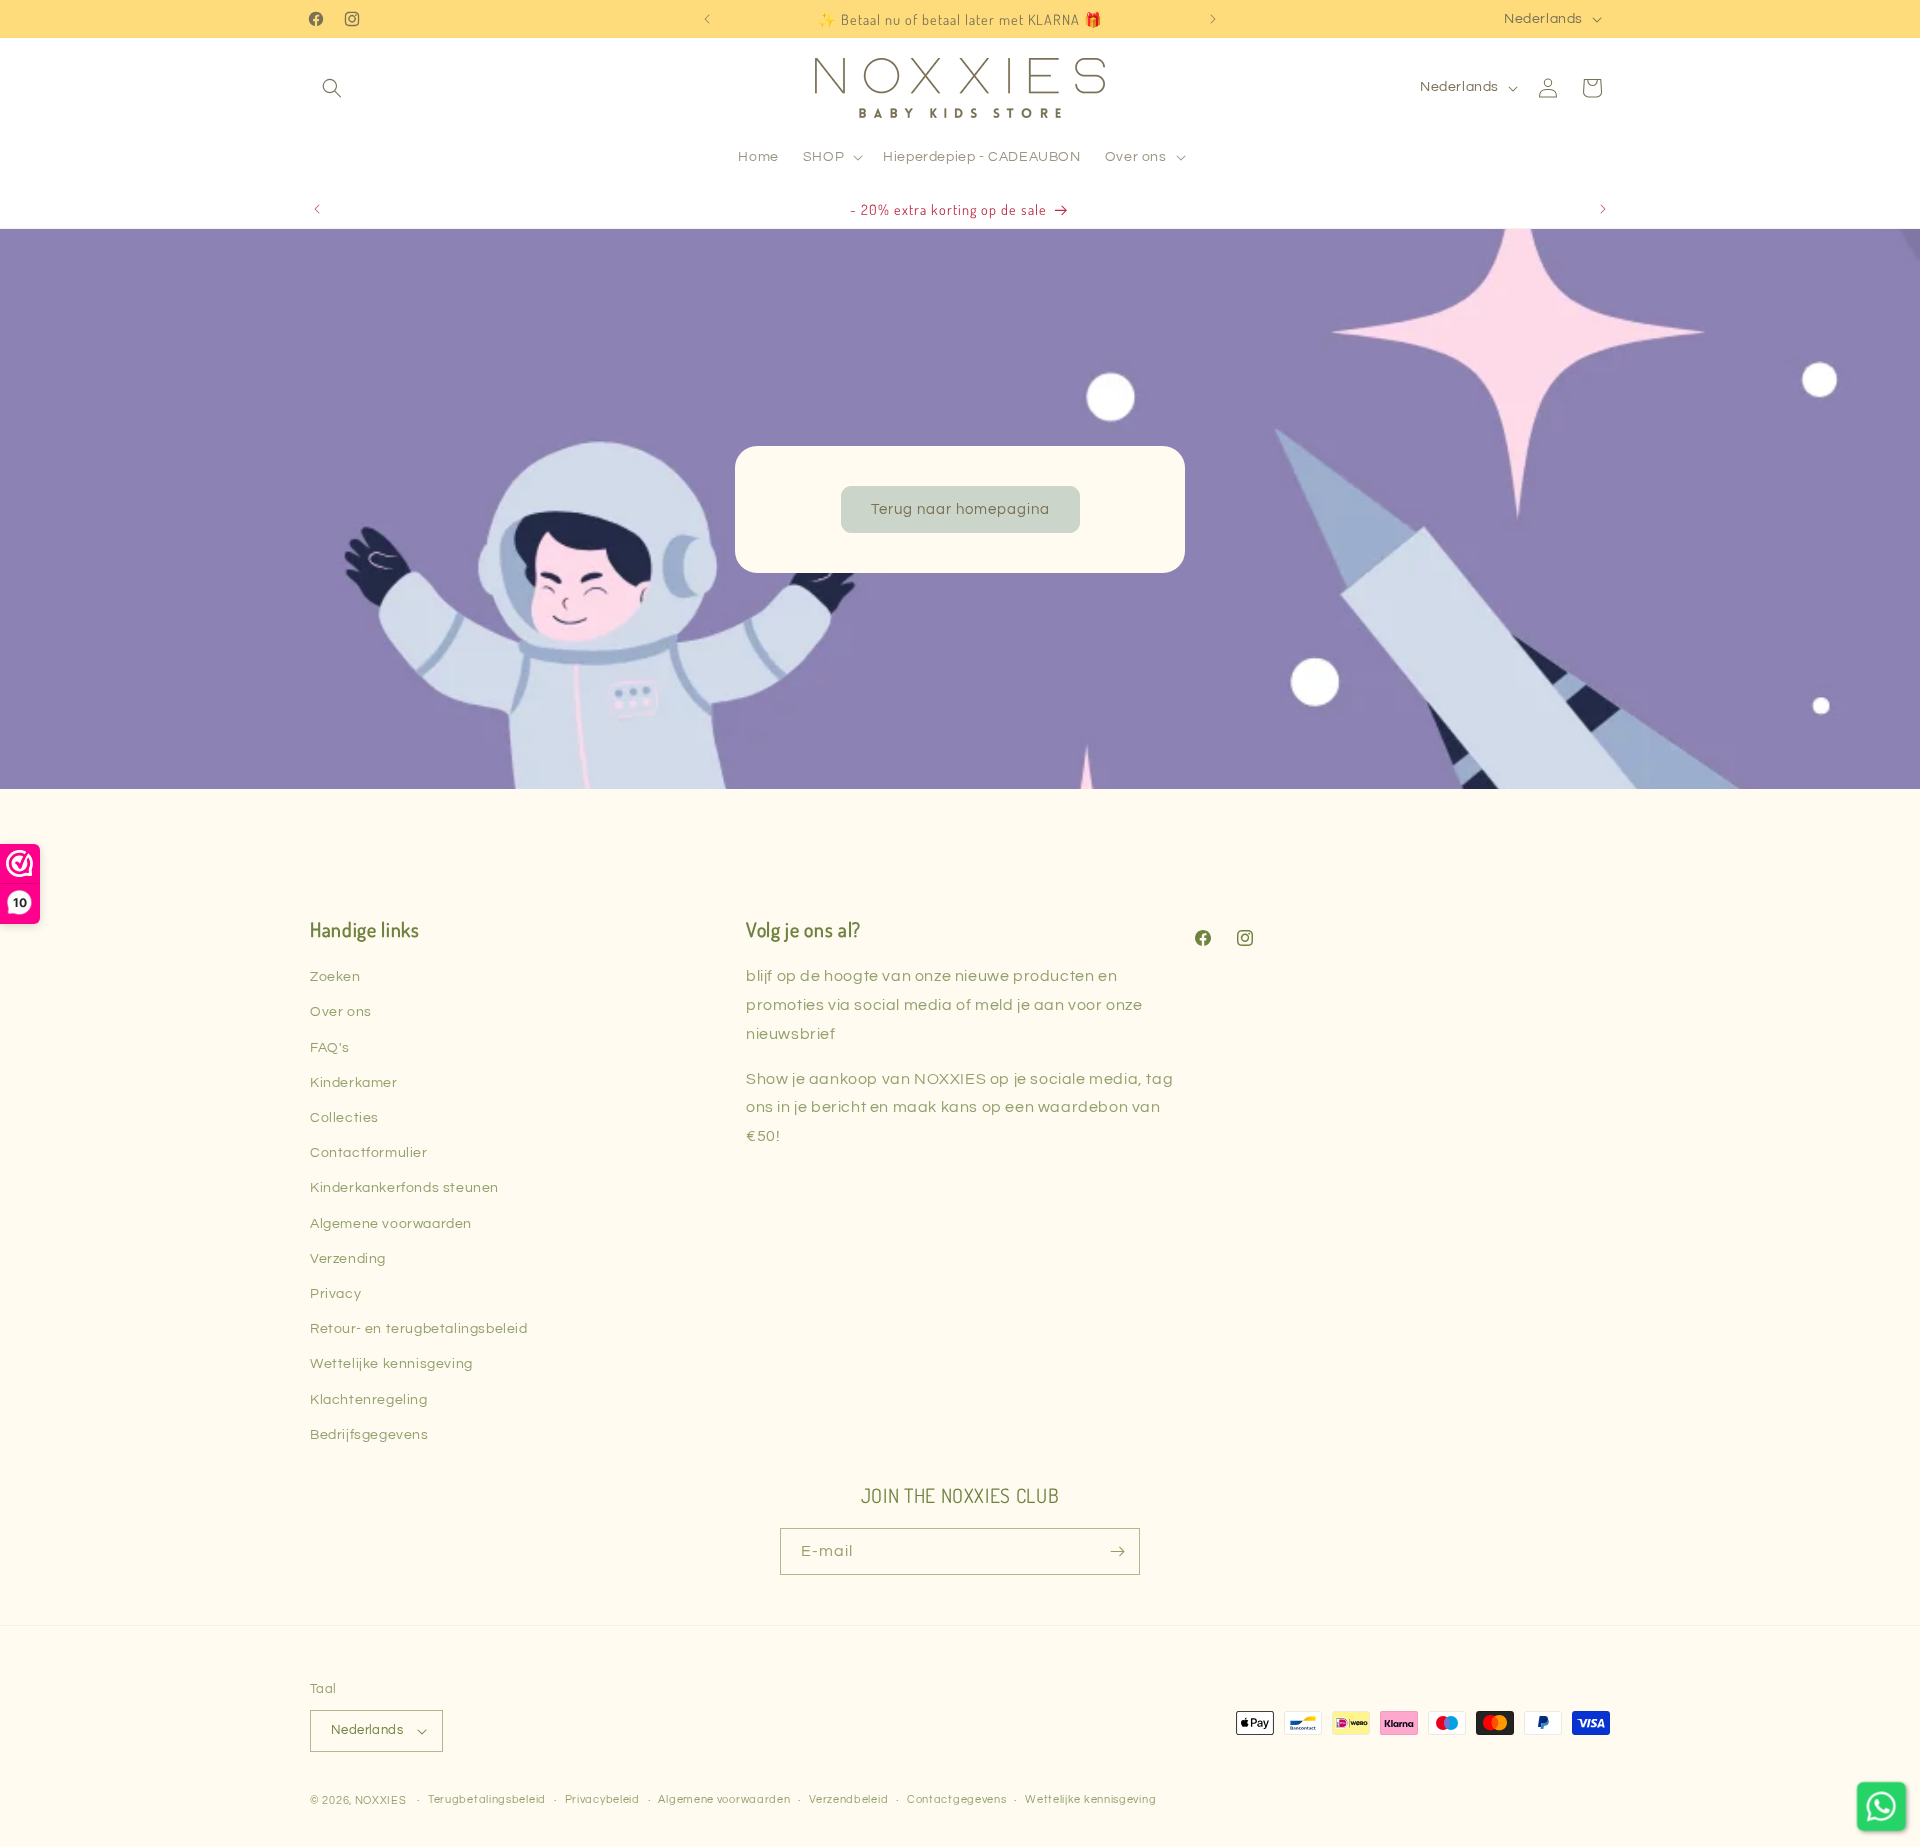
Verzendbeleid (848, 1799)
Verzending (348, 1259)
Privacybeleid (602, 1799)
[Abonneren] (1117, 1551)
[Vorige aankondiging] (707, 19)
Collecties (344, 1118)
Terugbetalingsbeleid (487, 1799)
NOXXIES (382, 1800)
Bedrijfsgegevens (369, 1435)
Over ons (341, 1012)
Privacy (335, 1294)
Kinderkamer (354, 1083)
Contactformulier (369, 1153)
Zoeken (335, 977)
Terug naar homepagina (960, 508)
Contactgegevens (957, 1799)
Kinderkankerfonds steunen (404, 1188)
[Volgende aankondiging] (1213, 19)
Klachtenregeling (369, 1400)
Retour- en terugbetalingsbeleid (419, 1329)
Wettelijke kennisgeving (391, 1364)
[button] (332, 88)
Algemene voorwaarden (391, 1224)
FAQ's (330, 1048)
